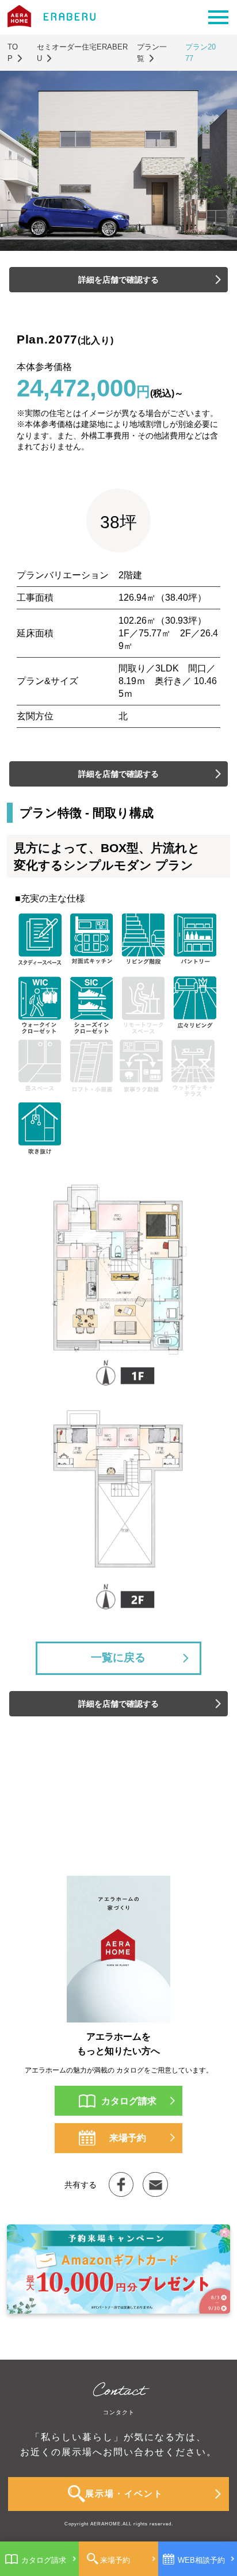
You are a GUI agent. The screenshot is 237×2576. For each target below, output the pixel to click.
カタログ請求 (44, 2560)
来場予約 (115, 2560)
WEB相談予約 (201, 2560)
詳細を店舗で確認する (118, 280)
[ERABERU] (121, 2184)
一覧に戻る (118, 1657)
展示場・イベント (124, 2494)
